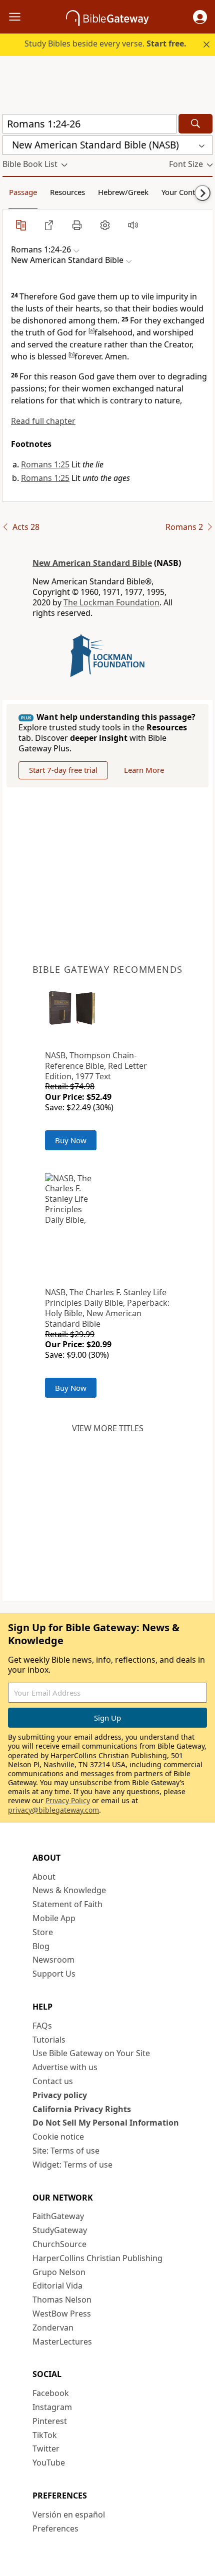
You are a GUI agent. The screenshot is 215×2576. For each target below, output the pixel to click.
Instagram (52, 2407)
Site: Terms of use (66, 2151)
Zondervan (53, 2328)
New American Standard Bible (92, 563)
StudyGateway (60, 2230)
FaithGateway (58, 2216)
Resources (67, 192)
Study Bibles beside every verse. (105, 43)
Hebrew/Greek (123, 192)
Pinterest (50, 2421)
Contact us (53, 2081)
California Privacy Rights (82, 2109)
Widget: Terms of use (72, 2165)
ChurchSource (59, 2244)
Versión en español (69, 2515)
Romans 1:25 (45, 464)
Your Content (184, 192)
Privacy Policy (68, 1800)
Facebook (51, 2393)
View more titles (108, 1428)
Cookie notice (58, 2137)
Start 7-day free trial (63, 770)
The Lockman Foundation (111, 602)
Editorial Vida (57, 2286)
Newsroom (53, 1960)
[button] (200, 17)
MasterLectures (62, 2342)
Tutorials (49, 2040)
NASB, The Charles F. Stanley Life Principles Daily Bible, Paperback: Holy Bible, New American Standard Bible (107, 1308)
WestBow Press (62, 2314)
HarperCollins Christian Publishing (97, 2258)
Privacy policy (60, 2095)
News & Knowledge (69, 1890)
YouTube (49, 2463)
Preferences (55, 2529)
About (44, 1877)
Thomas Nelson (62, 2300)
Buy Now (71, 1140)
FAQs (42, 2026)
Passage (23, 192)
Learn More (144, 770)
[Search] (195, 124)
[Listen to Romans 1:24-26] (133, 225)
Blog (41, 1946)
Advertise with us (65, 2067)
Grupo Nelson (59, 2272)
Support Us (54, 1974)
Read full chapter (43, 421)
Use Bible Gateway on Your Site (91, 2053)
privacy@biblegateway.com (53, 1810)
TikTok (45, 2435)
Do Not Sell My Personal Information (106, 2123)
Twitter (46, 2449)
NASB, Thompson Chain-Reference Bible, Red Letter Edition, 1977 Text (96, 1066)
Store (43, 1932)
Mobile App (54, 1918)
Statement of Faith (67, 1904)
